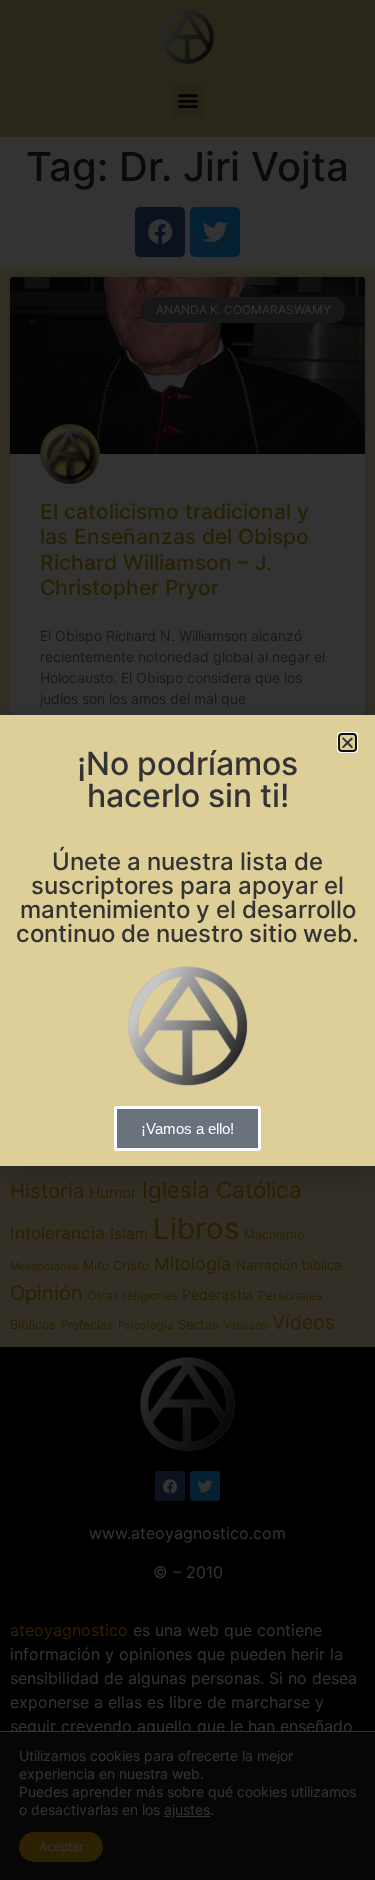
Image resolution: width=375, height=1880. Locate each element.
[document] (187, 940)
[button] (347, 742)
